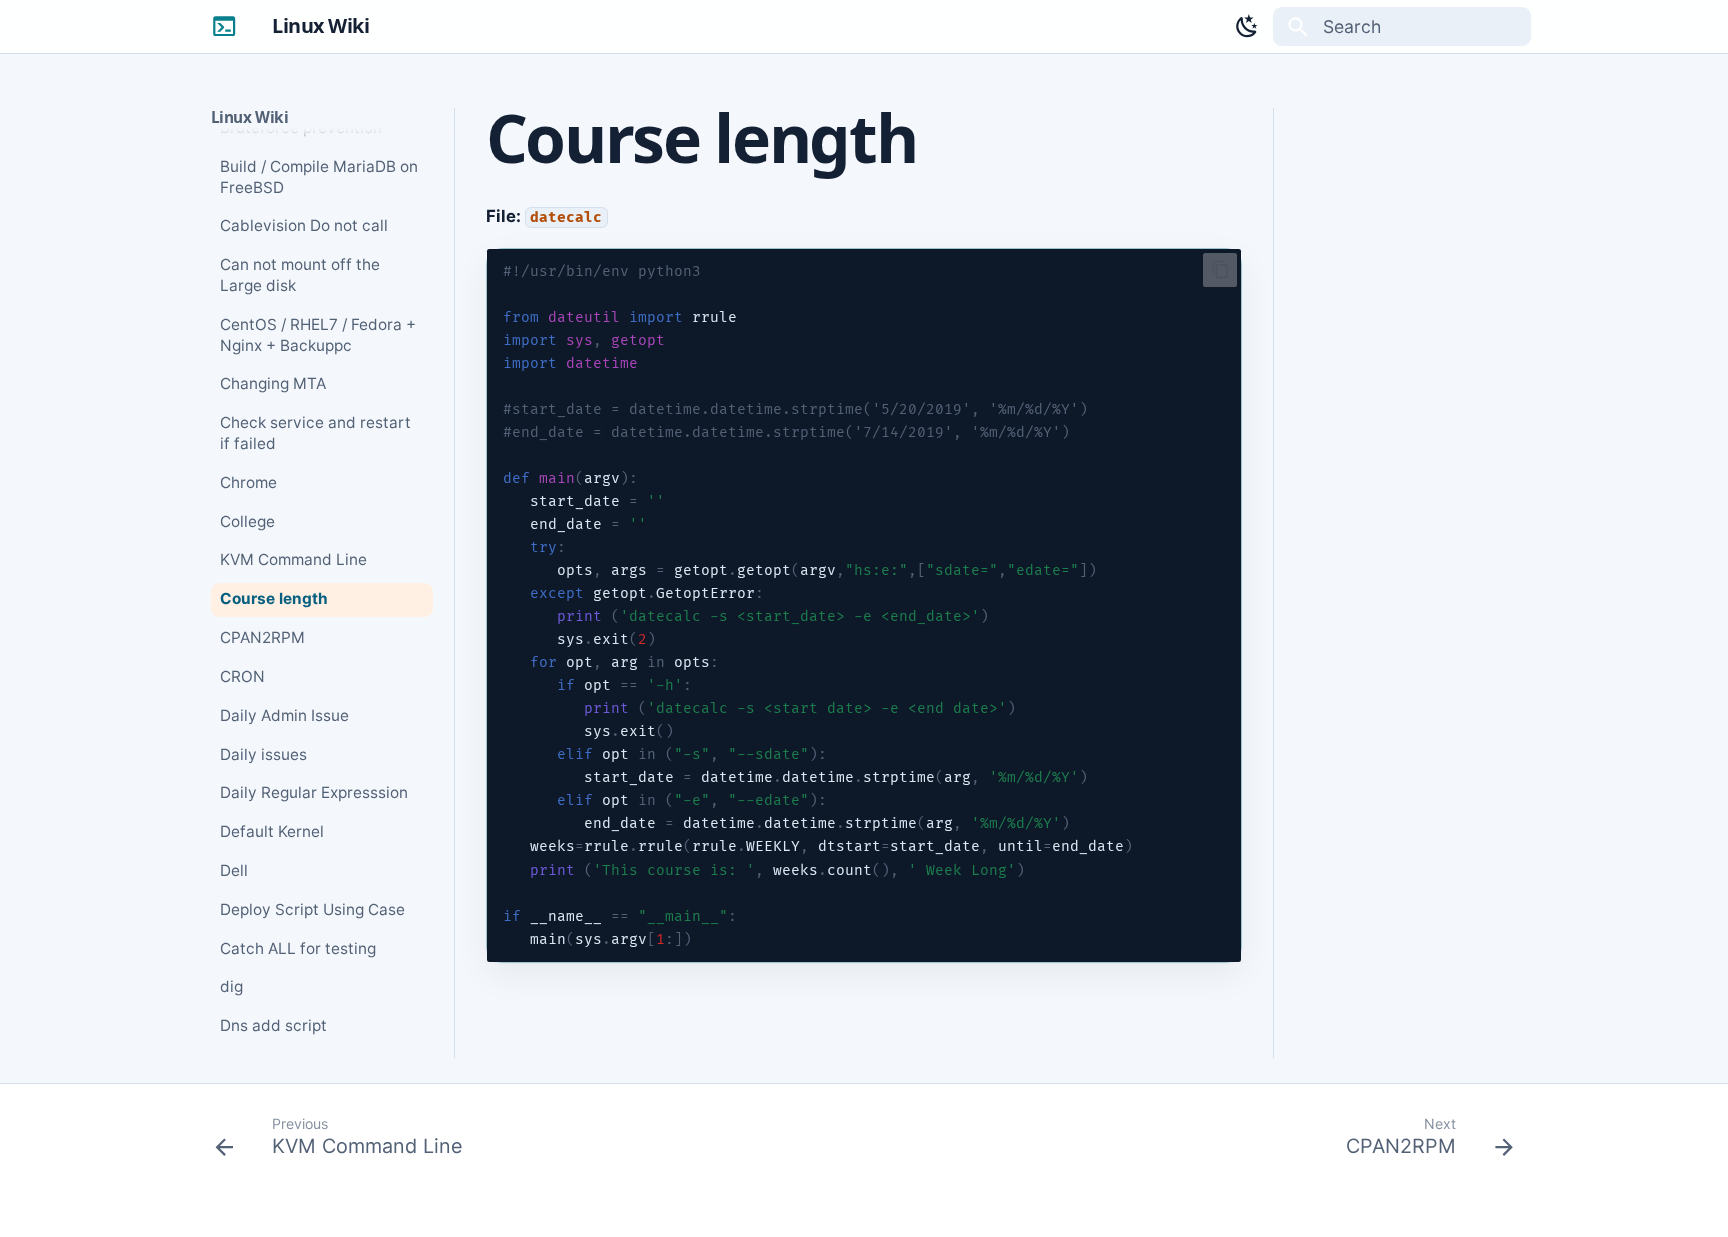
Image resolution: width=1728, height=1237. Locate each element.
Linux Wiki (250, 118)
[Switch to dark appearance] (1247, 26)
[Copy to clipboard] (1220, 269)
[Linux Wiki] (224, 26)
